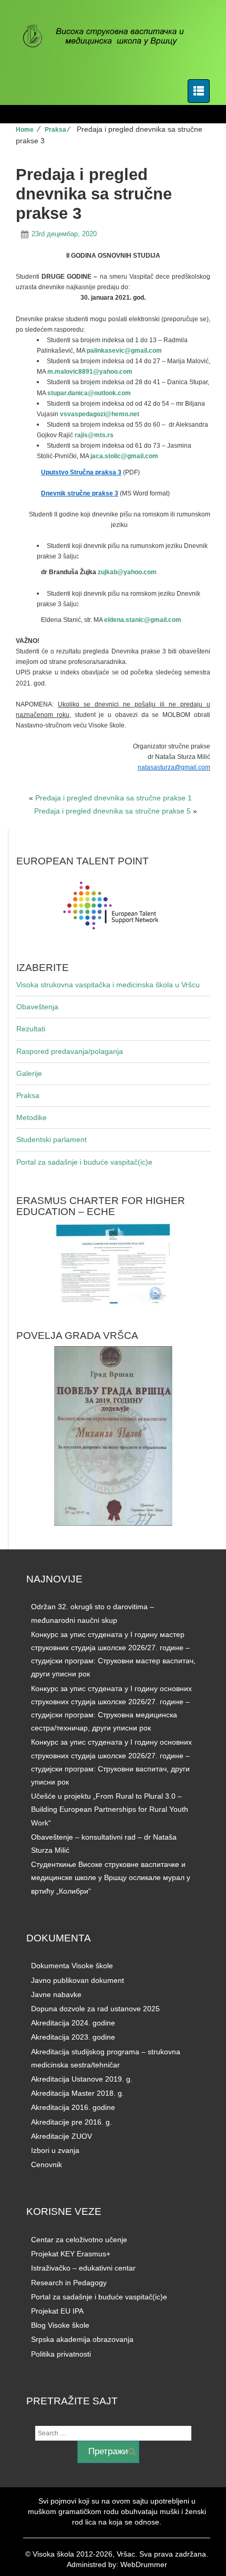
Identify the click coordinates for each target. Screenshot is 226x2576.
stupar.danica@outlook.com (89, 393)
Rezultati (31, 1029)
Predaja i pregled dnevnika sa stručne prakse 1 (114, 798)
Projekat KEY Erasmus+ (71, 2254)
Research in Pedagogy (69, 2283)
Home (25, 130)
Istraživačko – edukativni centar (83, 2268)
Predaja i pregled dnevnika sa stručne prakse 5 (112, 811)
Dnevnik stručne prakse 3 (80, 493)
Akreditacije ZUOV (61, 2136)
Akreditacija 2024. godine (73, 2023)
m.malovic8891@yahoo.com (90, 372)
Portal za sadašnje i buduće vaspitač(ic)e (84, 1162)
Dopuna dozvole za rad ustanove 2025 (95, 2009)
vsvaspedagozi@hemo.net (100, 414)
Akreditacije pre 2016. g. (71, 2122)
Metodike (32, 1117)
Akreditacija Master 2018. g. (78, 2093)
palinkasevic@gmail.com (124, 351)
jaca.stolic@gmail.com (124, 456)
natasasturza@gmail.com (174, 767)
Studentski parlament (52, 1139)
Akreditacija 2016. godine (73, 2107)
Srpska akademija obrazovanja (82, 2339)
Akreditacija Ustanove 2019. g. (82, 2079)
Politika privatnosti (61, 2354)
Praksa (55, 130)
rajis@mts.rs (94, 435)
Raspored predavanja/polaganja (70, 1051)
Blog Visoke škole (60, 2325)
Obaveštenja (37, 1007)
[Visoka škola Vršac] (109, 37)
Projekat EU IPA (57, 2311)
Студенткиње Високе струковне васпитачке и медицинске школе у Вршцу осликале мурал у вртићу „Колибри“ (111, 1877)
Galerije (29, 1073)
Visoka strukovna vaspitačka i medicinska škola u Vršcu (108, 985)
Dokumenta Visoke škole (72, 1966)
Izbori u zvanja (55, 2150)
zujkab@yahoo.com (127, 572)
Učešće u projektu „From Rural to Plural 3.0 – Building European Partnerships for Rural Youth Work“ (110, 1809)
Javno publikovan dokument (78, 1980)
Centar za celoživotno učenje (79, 2240)
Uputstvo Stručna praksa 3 (81, 472)
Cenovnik (47, 2165)
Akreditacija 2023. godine (73, 2037)
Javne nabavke (56, 1994)
